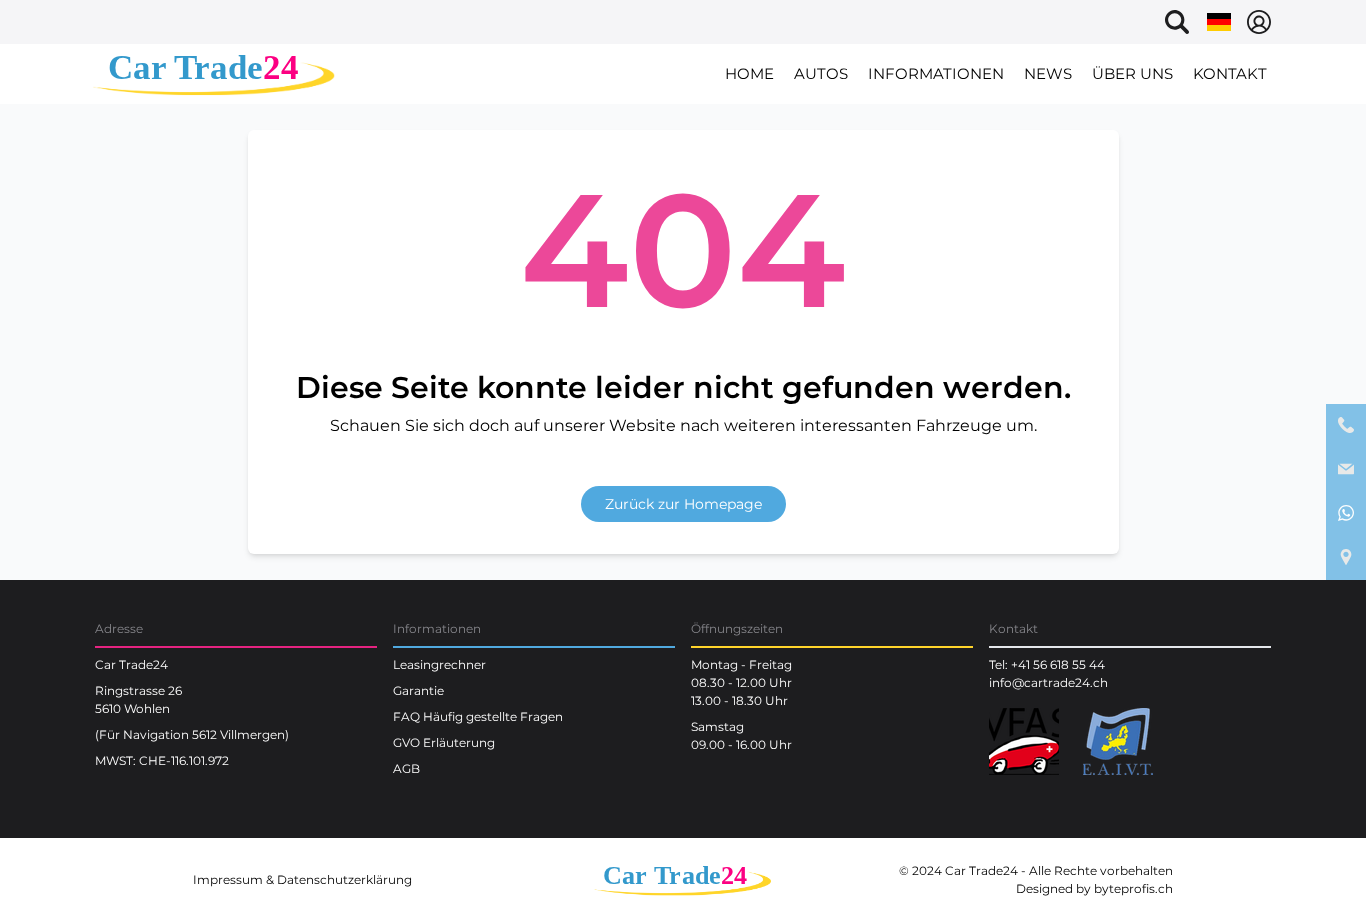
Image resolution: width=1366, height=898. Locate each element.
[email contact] (1346, 470)
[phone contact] (1346, 426)
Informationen (936, 73)
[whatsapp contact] (1346, 514)
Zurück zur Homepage (683, 504)
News (1048, 73)
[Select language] (1219, 22)
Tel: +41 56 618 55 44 (1047, 664)
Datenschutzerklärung (344, 879)
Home (749, 73)
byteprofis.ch (1133, 888)
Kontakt (1230, 73)
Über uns (1132, 73)
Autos (821, 73)
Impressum (228, 879)
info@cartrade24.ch (1048, 682)
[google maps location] (1346, 558)
